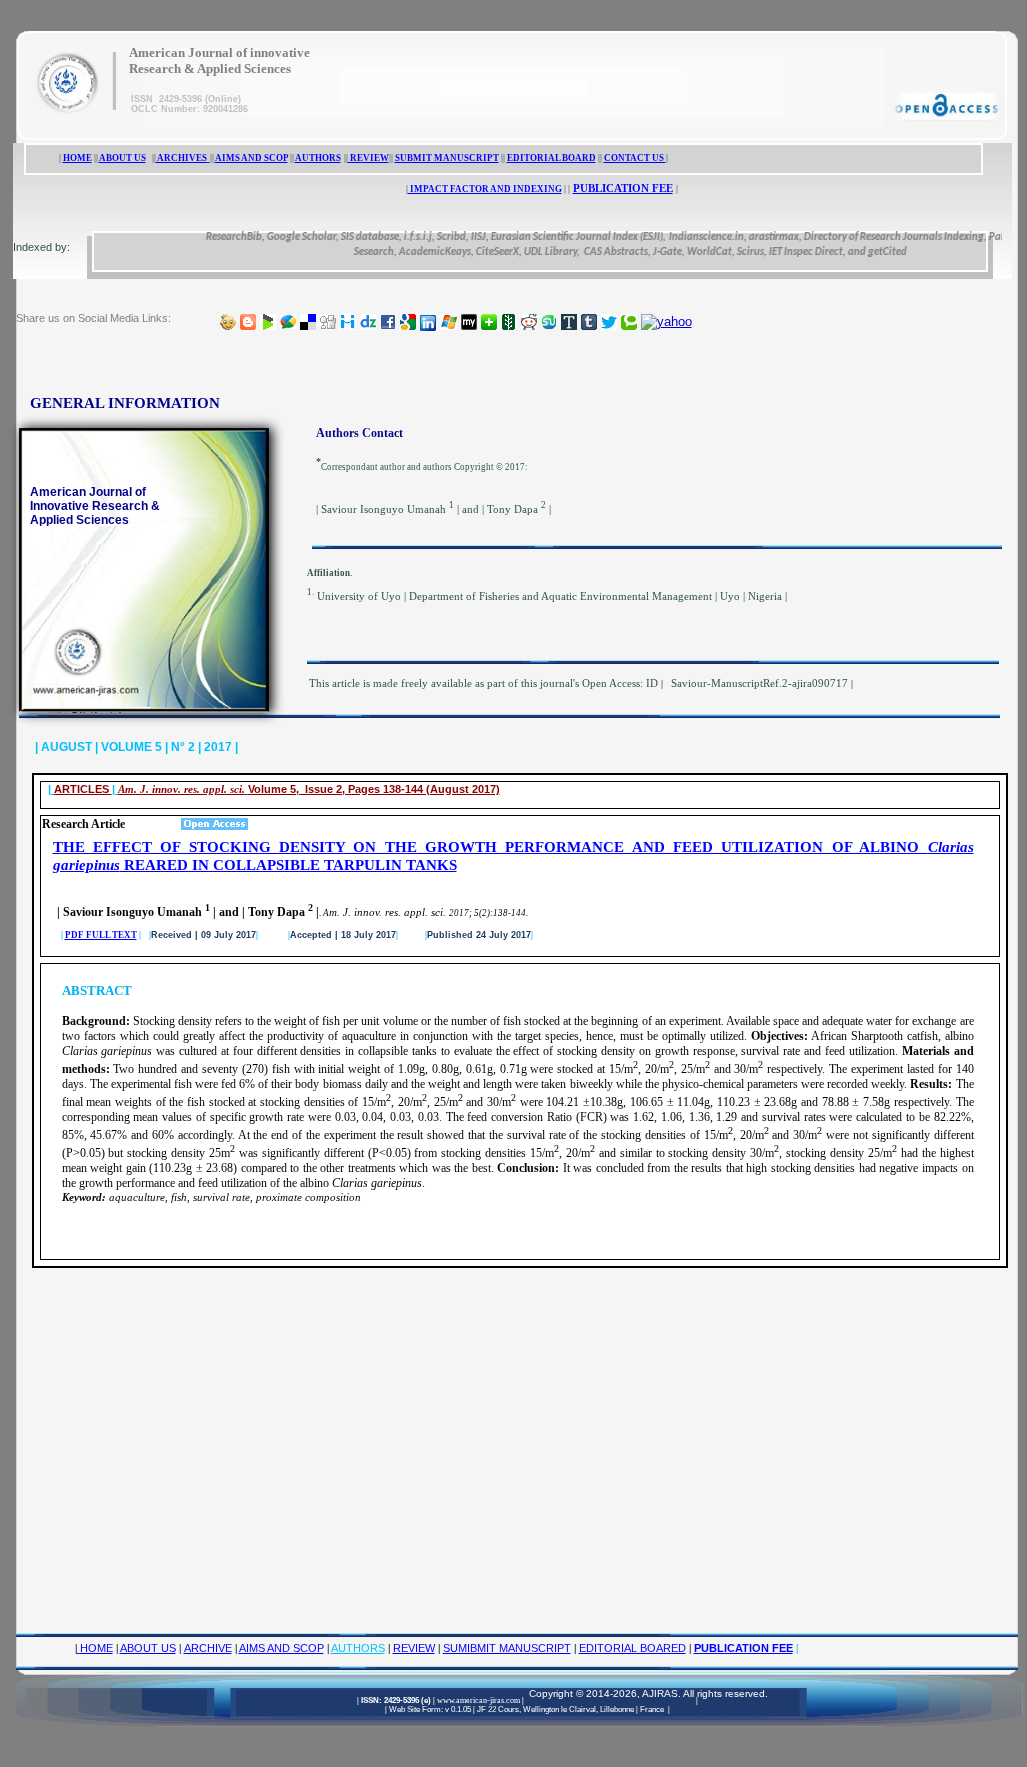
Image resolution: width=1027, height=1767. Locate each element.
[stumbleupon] (549, 322)
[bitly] (228, 322)
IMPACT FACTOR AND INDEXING (485, 189)
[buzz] (288, 322)
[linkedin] (428, 322)
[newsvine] (509, 322)
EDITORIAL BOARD (551, 158)
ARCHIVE (208, 1648)
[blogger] (248, 322)
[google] (408, 322)
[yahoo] (666, 322)
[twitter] (609, 322)
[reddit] (529, 322)
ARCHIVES (181, 158)
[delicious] (308, 322)
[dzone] (368, 322)
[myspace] (469, 322)
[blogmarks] (268, 322)
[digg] (328, 322)
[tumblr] (589, 322)
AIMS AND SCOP (251, 158)
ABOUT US (122, 158)
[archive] (208, 158)
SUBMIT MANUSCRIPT (447, 158)
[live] (449, 322)
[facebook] (388, 322)
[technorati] (629, 322)
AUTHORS (318, 158)
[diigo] (348, 322)
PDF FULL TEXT (101, 935)
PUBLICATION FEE (623, 188)
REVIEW (368, 158)
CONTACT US (635, 158)
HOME (77, 158)
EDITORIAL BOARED (632, 1648)
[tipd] (569, 322)
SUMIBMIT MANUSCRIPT (507, 1648)
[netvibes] (489, 322)
